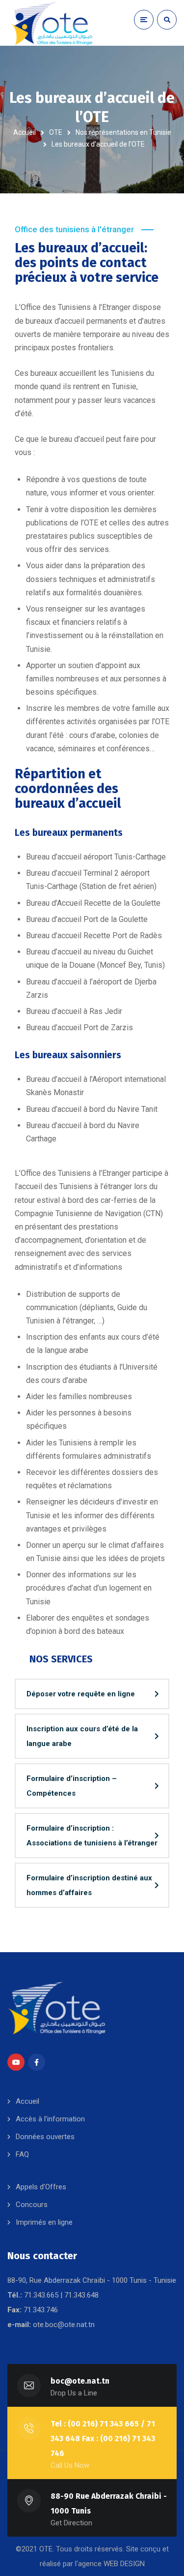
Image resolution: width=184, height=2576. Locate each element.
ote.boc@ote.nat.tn (64, 2325)
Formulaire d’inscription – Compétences (72, 1786)
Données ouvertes (45, 2137)
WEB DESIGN (124, 2564)
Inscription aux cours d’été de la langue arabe (82, 1736)
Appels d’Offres (41, 2187)
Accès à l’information (50, 2119)
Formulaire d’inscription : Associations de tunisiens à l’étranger (92, 1836)
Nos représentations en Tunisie (123, 132)
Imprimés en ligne (44, 2222)
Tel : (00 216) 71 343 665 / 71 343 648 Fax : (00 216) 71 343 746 (103, 2438)
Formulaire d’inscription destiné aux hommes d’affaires (89, 1885)
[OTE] (52, 23)
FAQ (22, 2154)
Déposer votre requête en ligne (81, 1694)
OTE (56, 132)
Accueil (25, 132)
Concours (32, 2205)
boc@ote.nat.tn (80, 2381)
